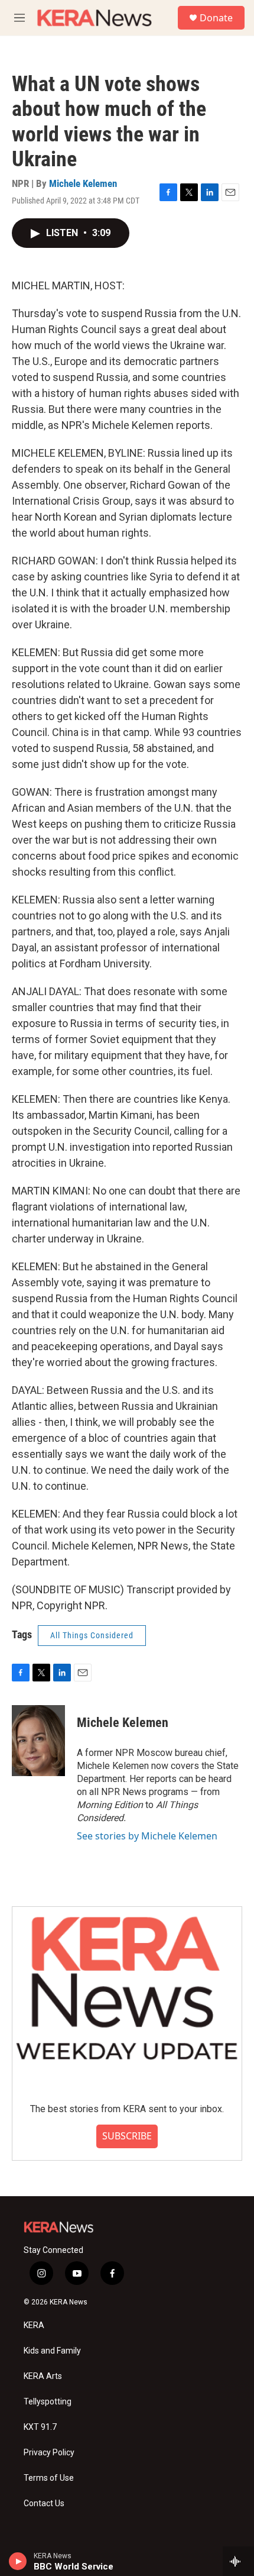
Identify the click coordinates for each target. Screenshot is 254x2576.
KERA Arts (43, 2376)
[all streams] (238, 2561)
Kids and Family (52, 2351)
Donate (216, 18)
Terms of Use (49, 2478)
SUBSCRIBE (127, 2136)
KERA (34, 2325)
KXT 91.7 (40, 2427)
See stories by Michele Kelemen (147, 1836)
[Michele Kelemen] (38, 1741)
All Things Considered (92, 1635)
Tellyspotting (48, 2402)
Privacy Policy (49, 2453)
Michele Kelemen (83, 183)
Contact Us (44, 2504)
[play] (18, 2561)
